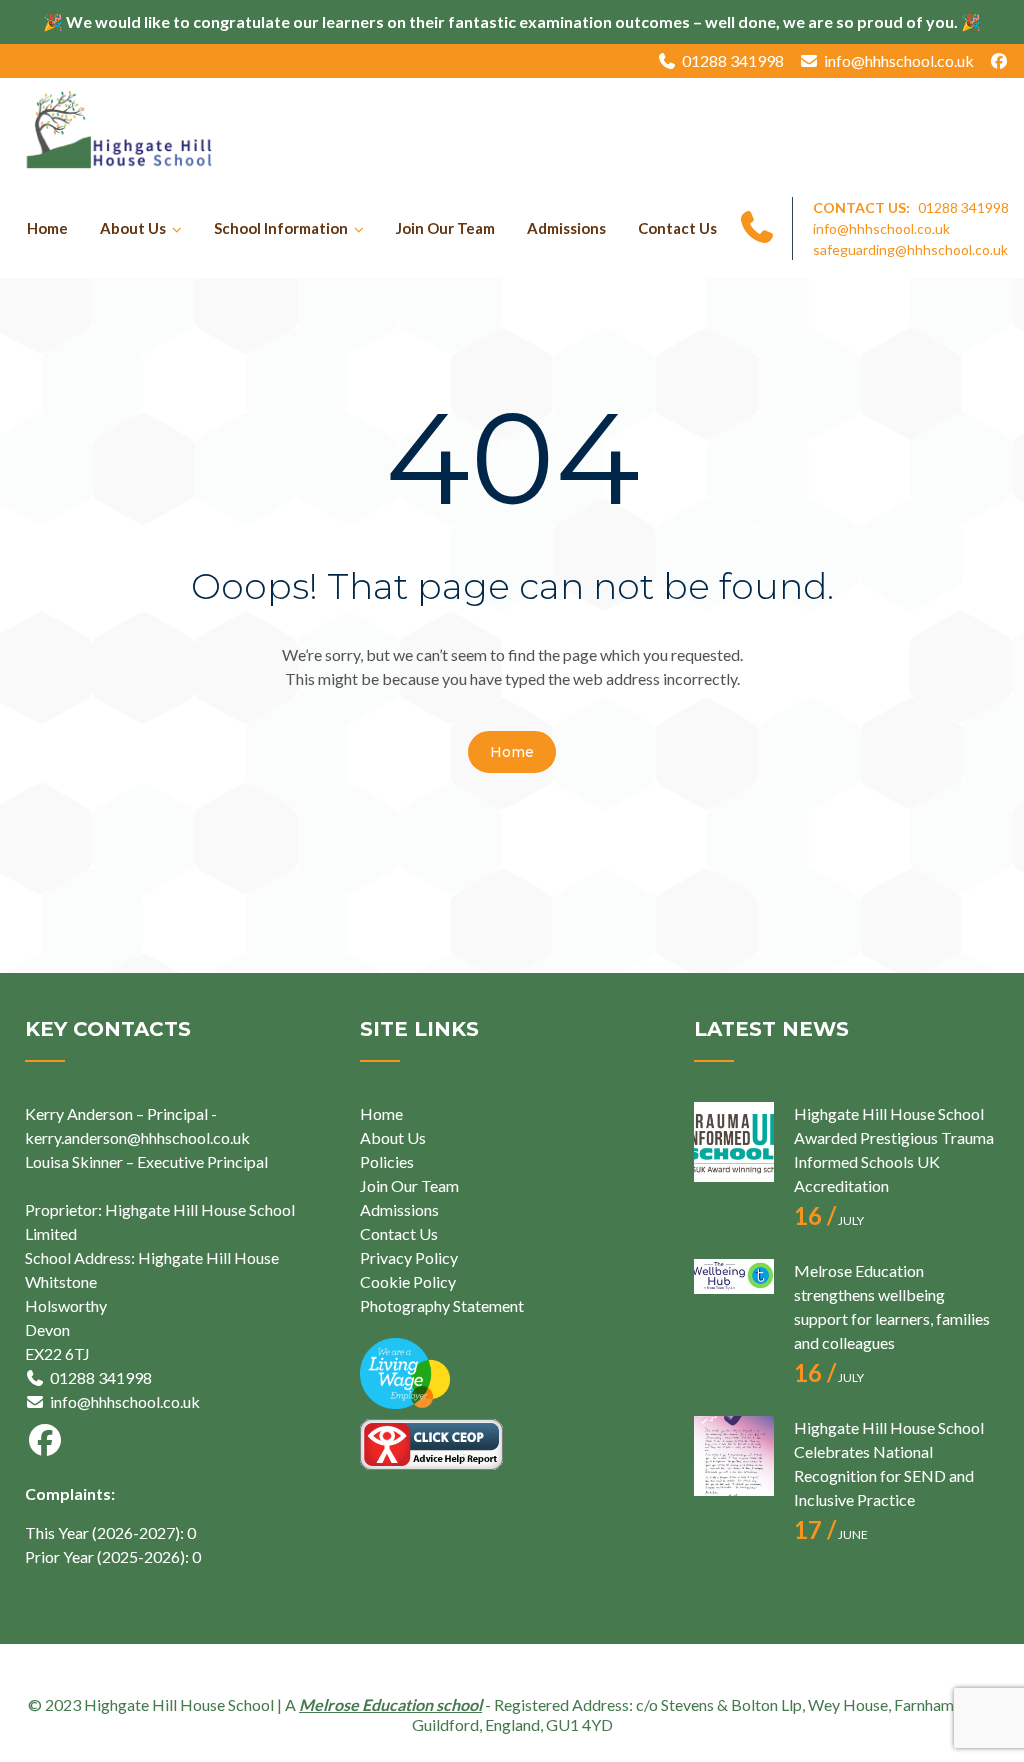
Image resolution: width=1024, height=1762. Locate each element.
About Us (133, 228)
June (831, 1534)
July (829, 1220)
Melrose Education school (390, 1704)
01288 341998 (733, 60)
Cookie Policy (408, 1281)
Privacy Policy (409, 1257)
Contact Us (677, 228)
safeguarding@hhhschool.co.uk (910, 249)
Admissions (566, 228)
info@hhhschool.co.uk (899, 60)
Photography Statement (442, 1305)
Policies (387, 1161)
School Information (281, 228)
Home (47, 228)
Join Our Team (445, 228)
